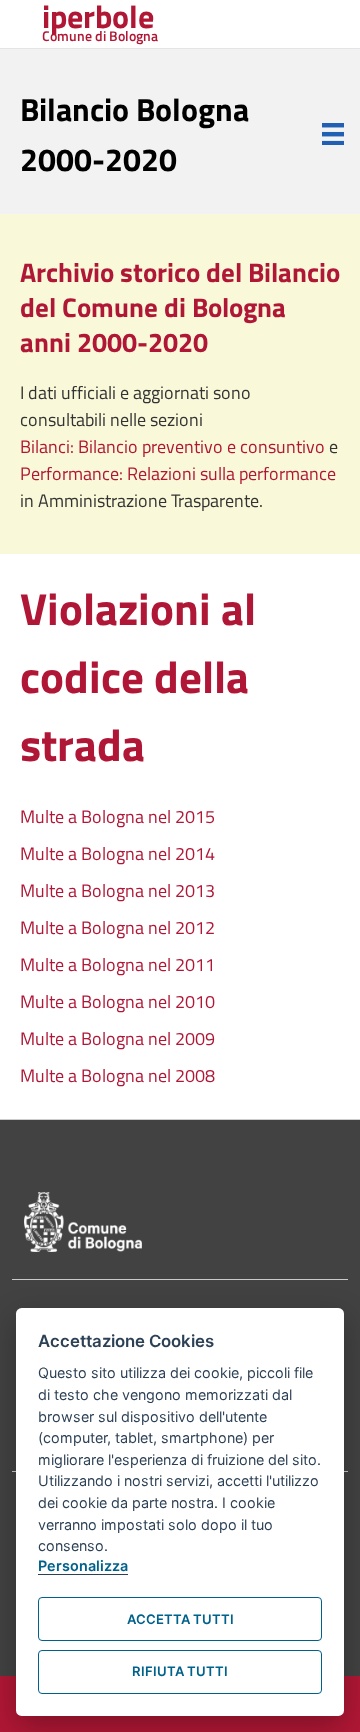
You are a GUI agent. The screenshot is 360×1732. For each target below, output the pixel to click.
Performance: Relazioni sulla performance (178, 473)
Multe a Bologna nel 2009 (117, 1038)
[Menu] (333, 134)
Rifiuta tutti (180, 1671)
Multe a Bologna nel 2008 (117, 1075)
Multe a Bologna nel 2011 (117, 964)
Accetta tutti (180, 1619)
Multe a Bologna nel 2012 (117, 927)
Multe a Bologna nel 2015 (117, 816)
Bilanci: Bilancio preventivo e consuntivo (174, 446)
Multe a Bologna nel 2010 (117, 1001)
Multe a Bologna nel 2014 (117, 853)
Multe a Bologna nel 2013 (117, 890)
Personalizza (83, 1565)
